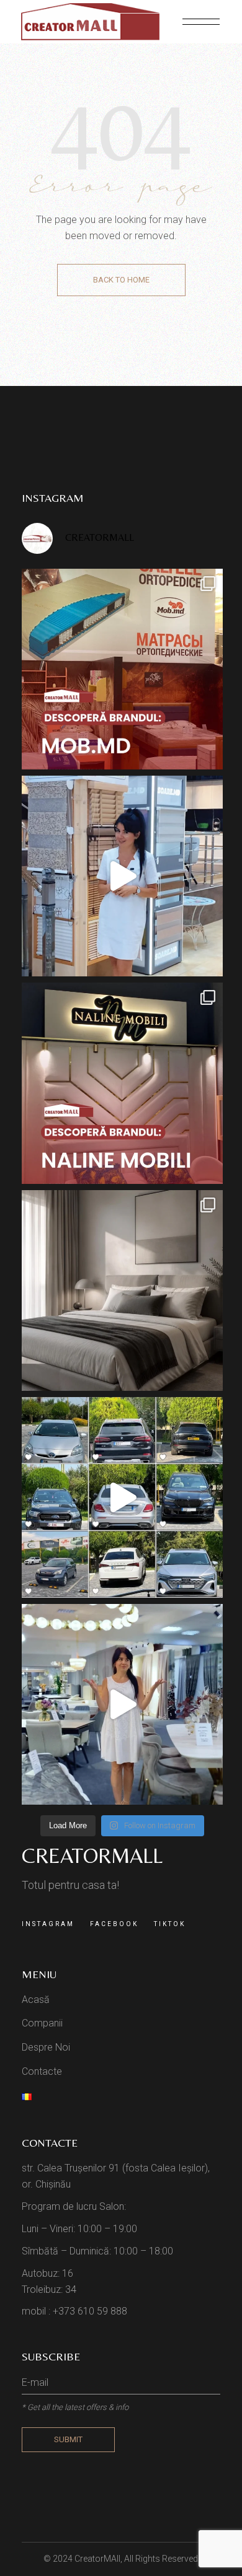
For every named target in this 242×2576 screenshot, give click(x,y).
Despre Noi (46, 2047)
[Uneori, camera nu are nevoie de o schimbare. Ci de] (122, 1290)
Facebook (114, 1924)
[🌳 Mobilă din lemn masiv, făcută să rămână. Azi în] (122, 669)
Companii (42, 2023)
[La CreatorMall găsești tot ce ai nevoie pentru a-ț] (122, 876)
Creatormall (92, 1855)
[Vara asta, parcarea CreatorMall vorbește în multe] (122, 1497)
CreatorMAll (97, 2559)
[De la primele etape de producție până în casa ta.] (122, 1704)
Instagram (48, 1924)
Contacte (42, 2071)
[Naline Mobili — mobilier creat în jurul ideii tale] (122, 1083)
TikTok (170, 1924)
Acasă (36, 2000)
